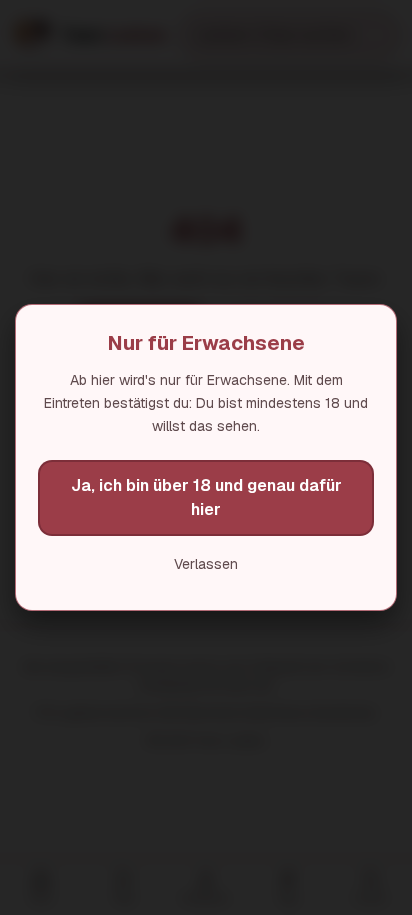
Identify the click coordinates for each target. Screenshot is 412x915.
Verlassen (206, 564)
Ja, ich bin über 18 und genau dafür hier (206, 497)
